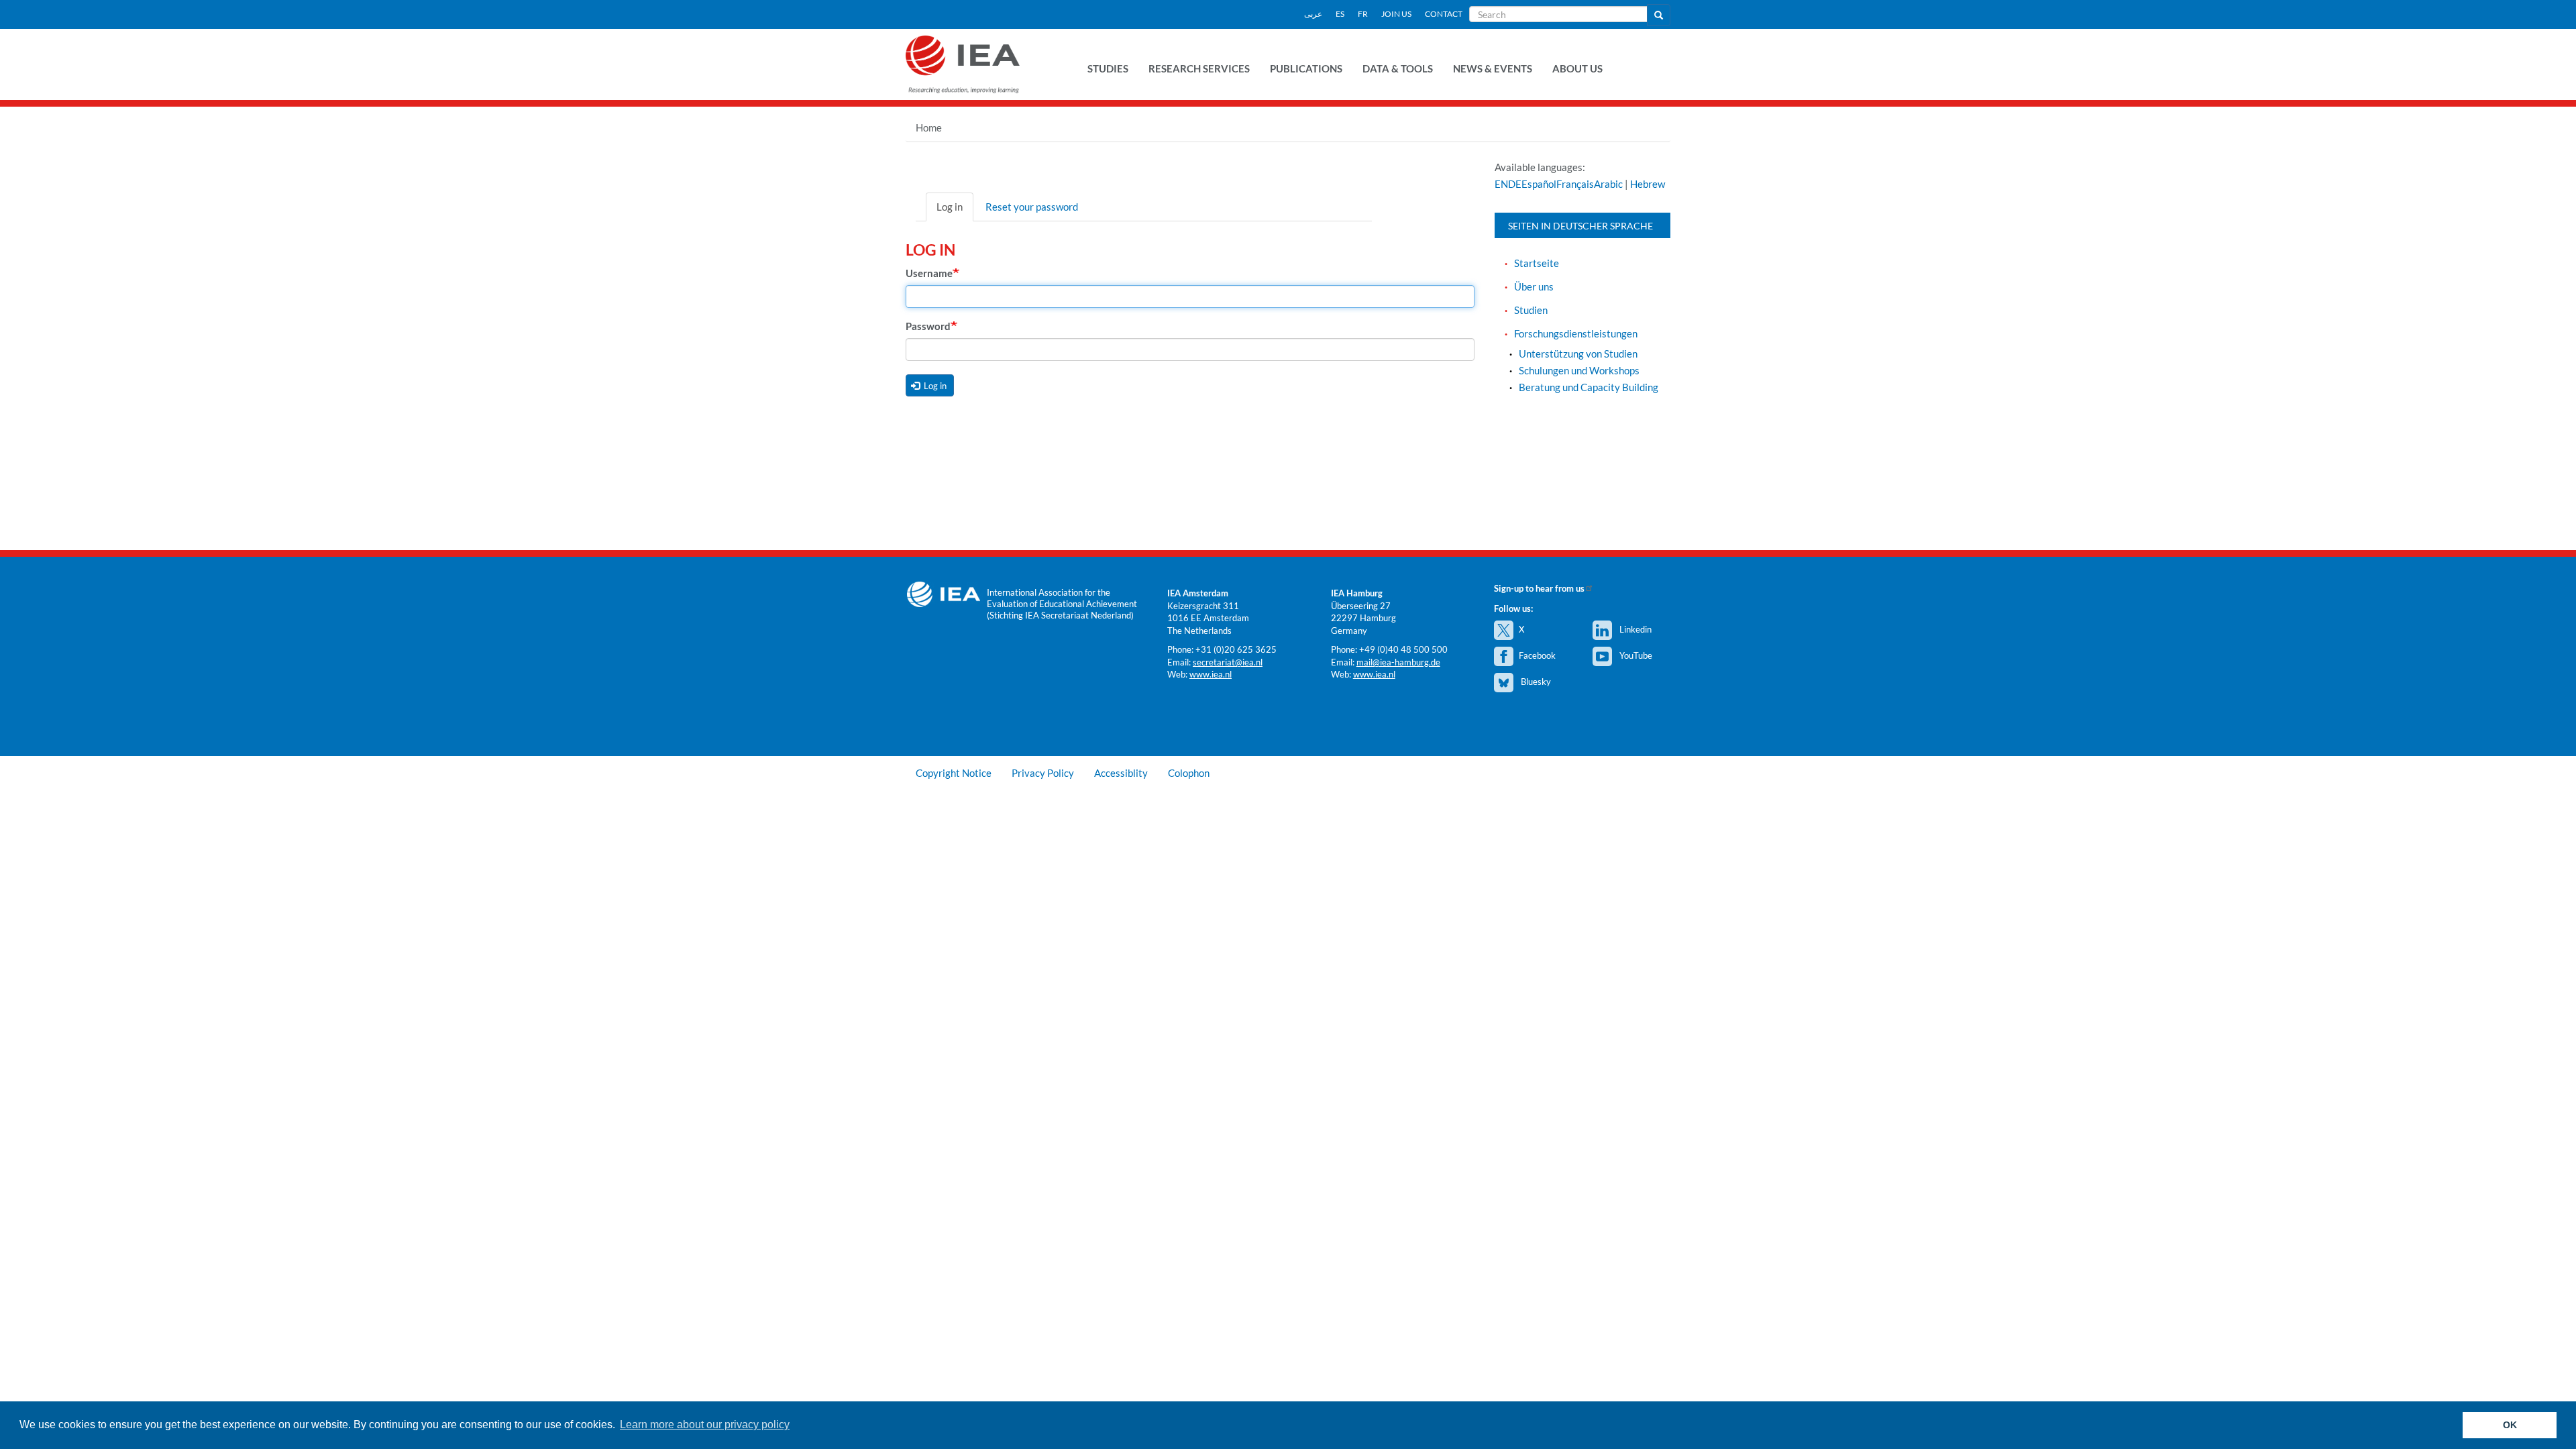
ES (1340, 14)
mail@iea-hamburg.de (1398, 662)
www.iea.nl (1211, 674)
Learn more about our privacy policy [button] (705, 1425)
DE (1515, 184)
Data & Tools (1398, 68)
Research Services (1199, 68)
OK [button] (2510, 1425)
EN (1501, 184)
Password (928, 326)
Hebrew (1648, 184)
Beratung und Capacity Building (1589, 387)
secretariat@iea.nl (1228, 662)
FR (1363, 14)
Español (1539, 184)
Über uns (1534, 286)
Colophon (1189, 773)
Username (929, 273)
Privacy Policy (1043, 773)
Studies (1108, 68)
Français (1575, 184)
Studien (1531, 310)
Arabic (1608, 184)
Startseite (1537, 263)
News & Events (1493, 68)
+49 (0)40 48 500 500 (1403, 649)
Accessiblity (1121, 773)
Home (929, 127)
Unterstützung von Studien (1578, 354)
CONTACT (1444, 14)
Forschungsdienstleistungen (1576, 333)
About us (1577, 68)
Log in (950, 207)
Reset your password (1032, 207)
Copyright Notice (954, 773)
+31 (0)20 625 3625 (1236, 649)
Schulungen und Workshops (1579, 370)
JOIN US (1396, 14)
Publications (1306, 68)
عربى (1313, 14)
